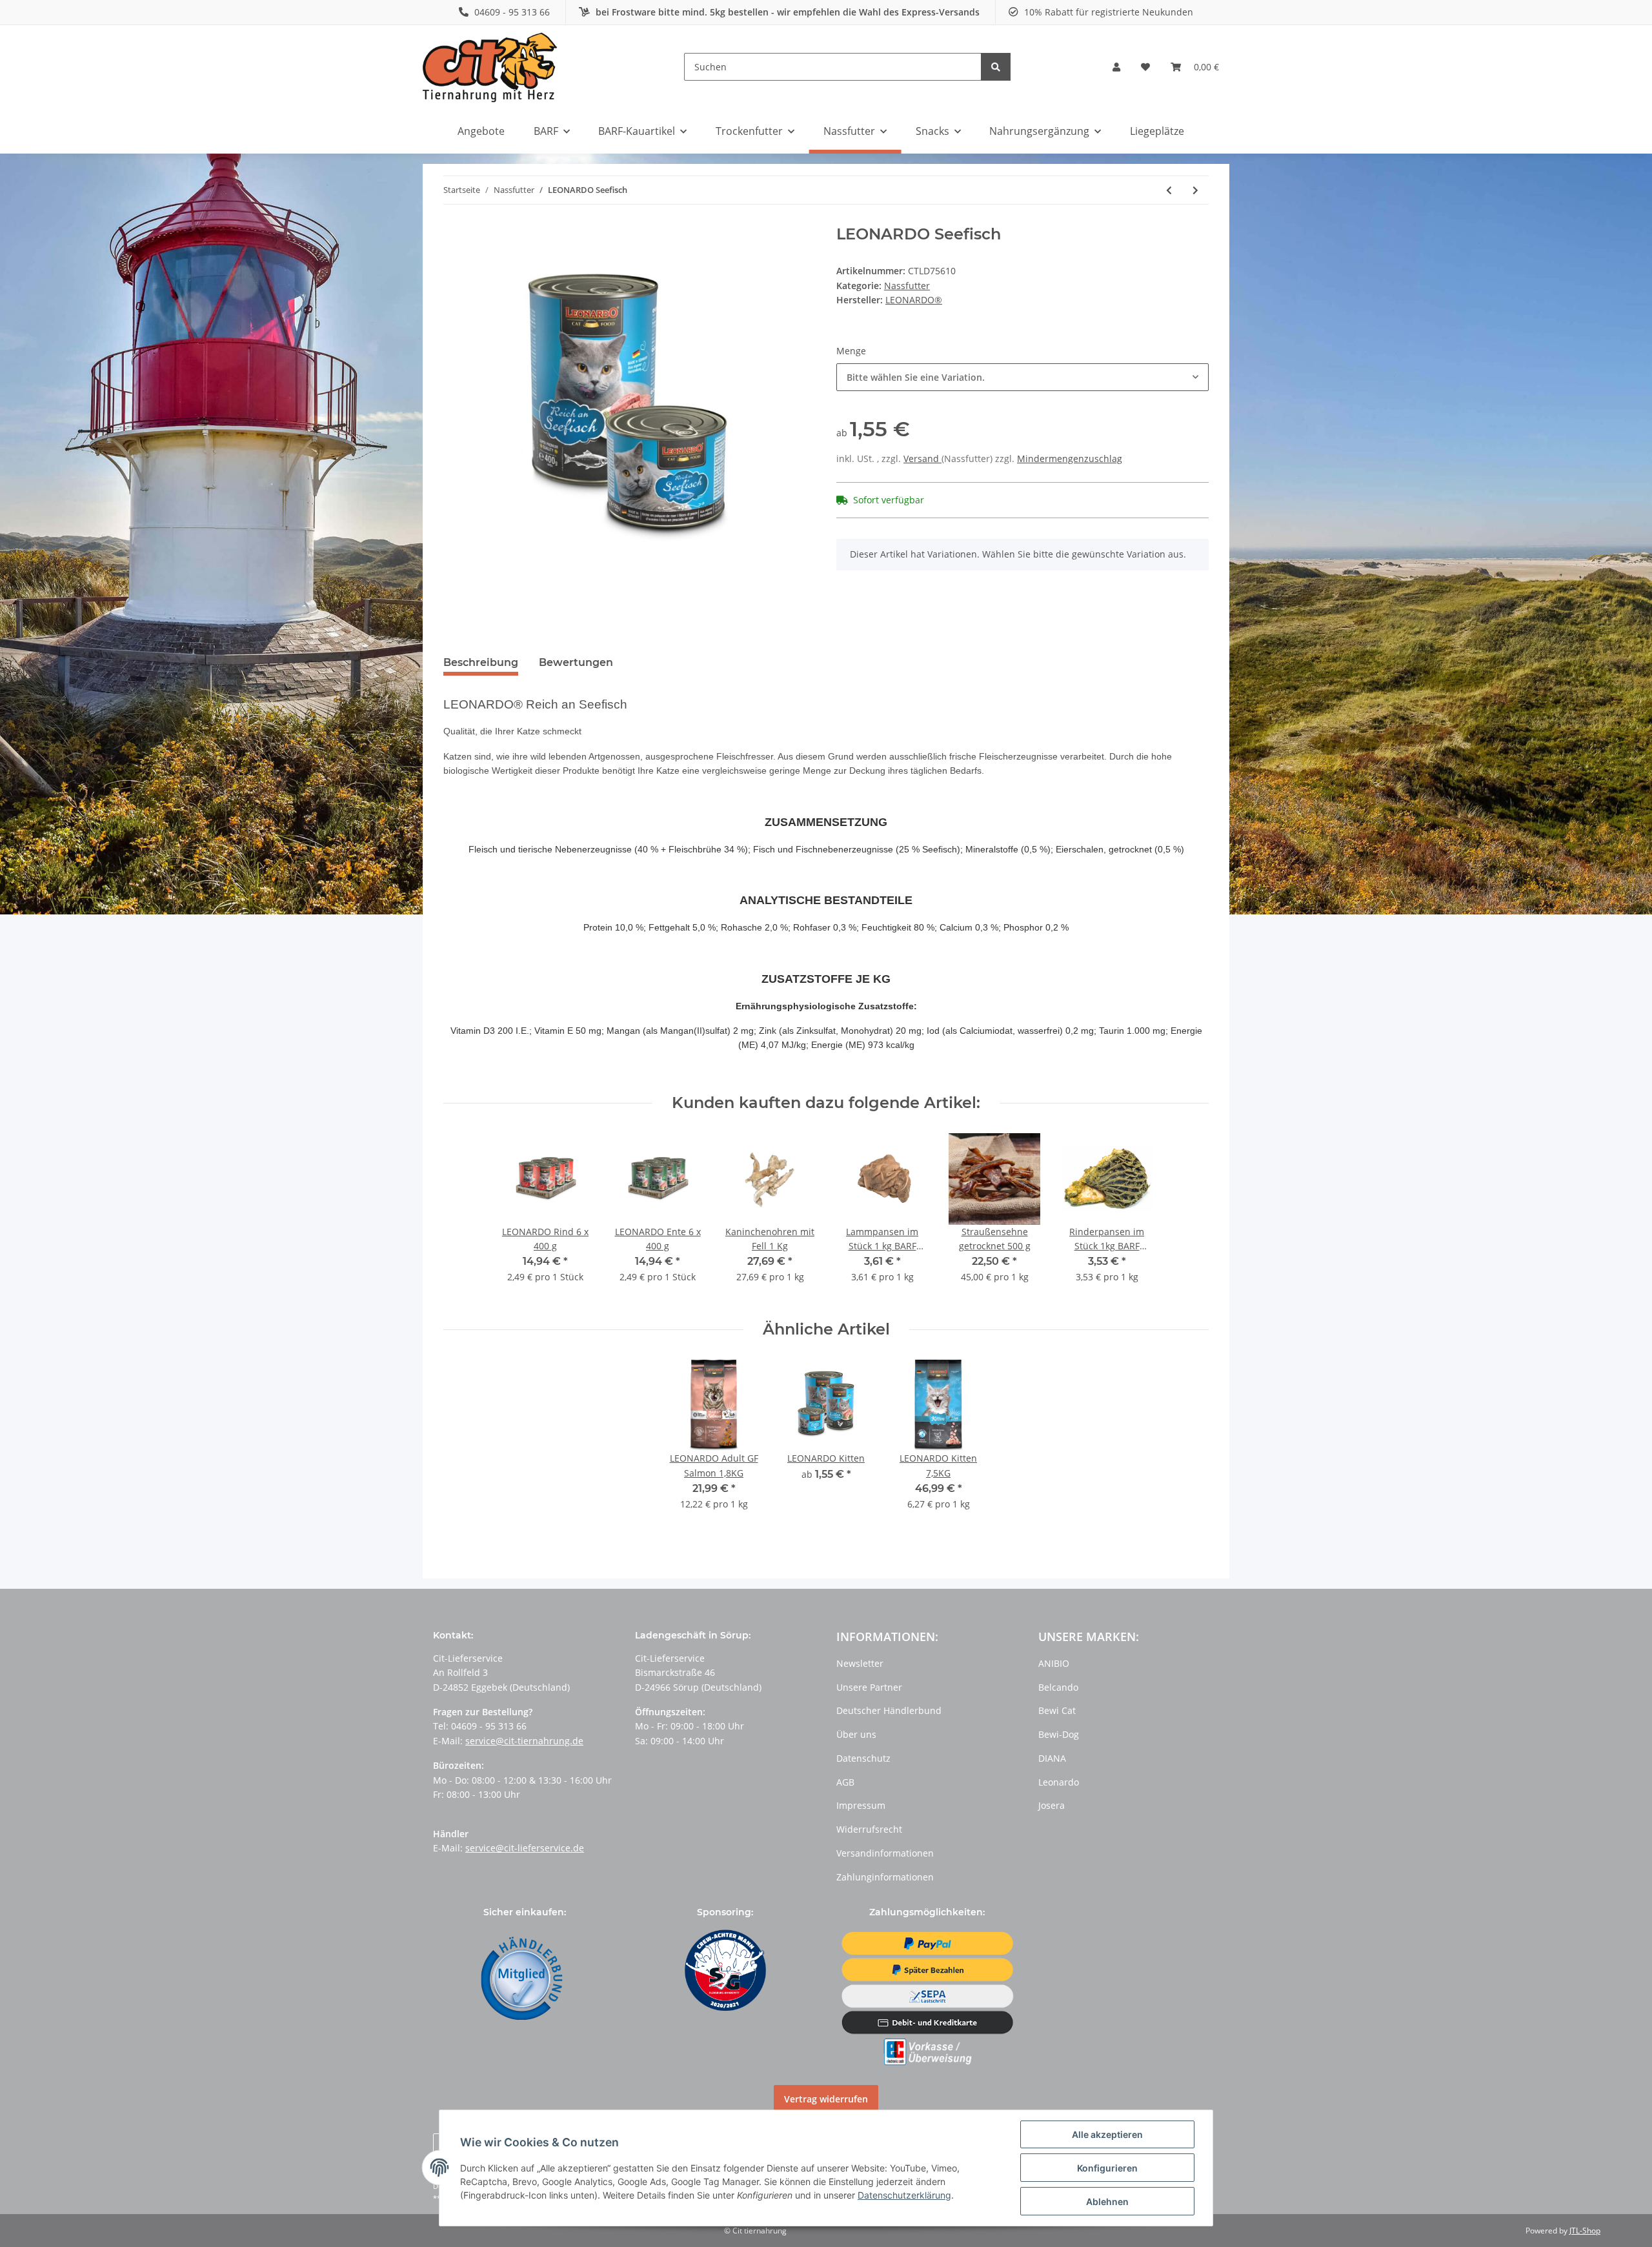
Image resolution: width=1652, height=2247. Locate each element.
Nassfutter (907, 286)
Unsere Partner (869, 1687)
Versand (922, 458)
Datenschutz (863, 1758)
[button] (1116, 67)
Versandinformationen (885, 1853)
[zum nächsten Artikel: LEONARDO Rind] (1195, 190)
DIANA (1052, 1758)
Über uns (856, 1734)
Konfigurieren (1107, 2168)
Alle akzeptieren (1107, 2134)
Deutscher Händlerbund (889, 1710)
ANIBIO (1054, 1663)
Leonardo (1059, 1782)
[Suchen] (996, 67)
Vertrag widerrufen (826, 2099)
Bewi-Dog (1059, 1734)
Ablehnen (1107, 2202)
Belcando (1058, 1687)
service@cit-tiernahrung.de (524, 1741)
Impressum (861, 1805)
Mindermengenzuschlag (1070, 458)
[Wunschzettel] (1145, 67)
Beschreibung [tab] (481, 662)
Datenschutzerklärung (904, 2195)
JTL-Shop (1585, 2231)
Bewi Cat (1057, 1710)
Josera (1052, 1805)
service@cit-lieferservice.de (525, 1848)
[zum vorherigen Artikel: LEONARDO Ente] (1169, 190)
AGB (845, 1782)
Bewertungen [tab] (576, 662)
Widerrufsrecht (869, 1829)
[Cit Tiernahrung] (490, 67)
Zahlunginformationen (885, 1877)
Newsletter (860, 1663)
